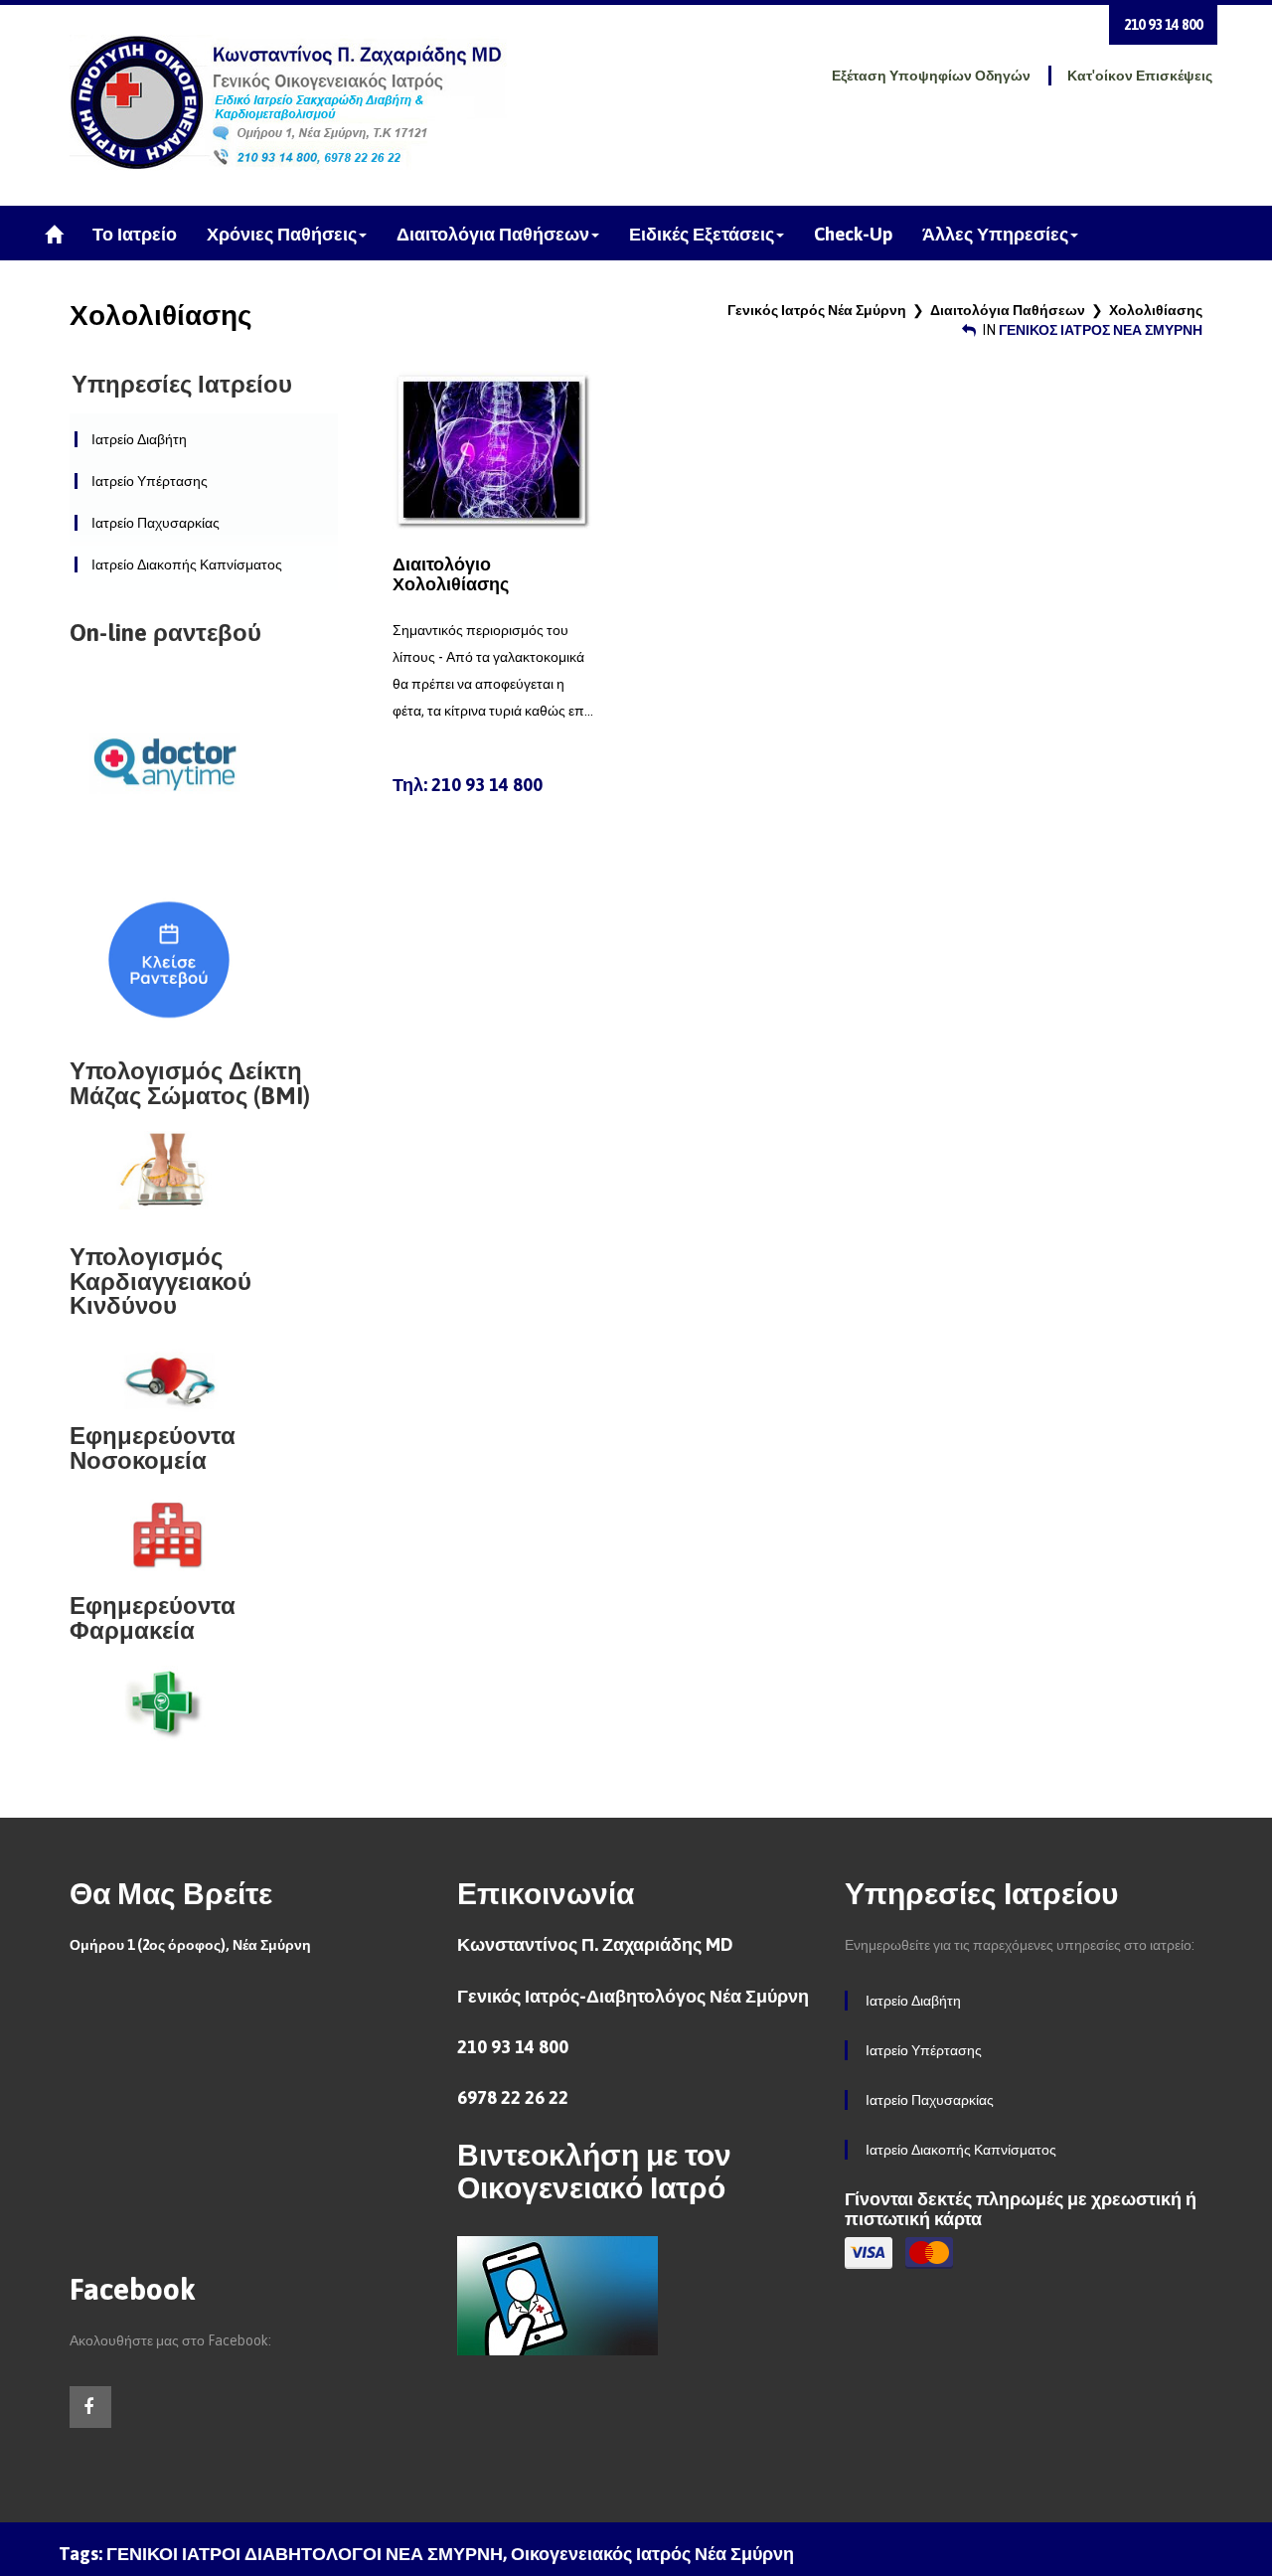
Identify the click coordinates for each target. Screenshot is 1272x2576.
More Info (492, 449)
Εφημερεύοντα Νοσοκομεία (153, 1448)
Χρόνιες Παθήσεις (282, 234)
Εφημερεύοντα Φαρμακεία (153, 1618)
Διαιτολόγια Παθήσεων (493, 234)
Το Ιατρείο (135, 234)
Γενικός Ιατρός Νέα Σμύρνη (817, 310)
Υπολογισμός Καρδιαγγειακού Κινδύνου (160, 1281)
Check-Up (853, 234)
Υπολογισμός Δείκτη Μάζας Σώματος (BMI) (190, 1083)
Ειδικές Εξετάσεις (702, 234)
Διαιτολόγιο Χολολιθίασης (451, 574)
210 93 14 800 (1163, 25)
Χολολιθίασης (1156, 310)
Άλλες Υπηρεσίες (995, 234)
